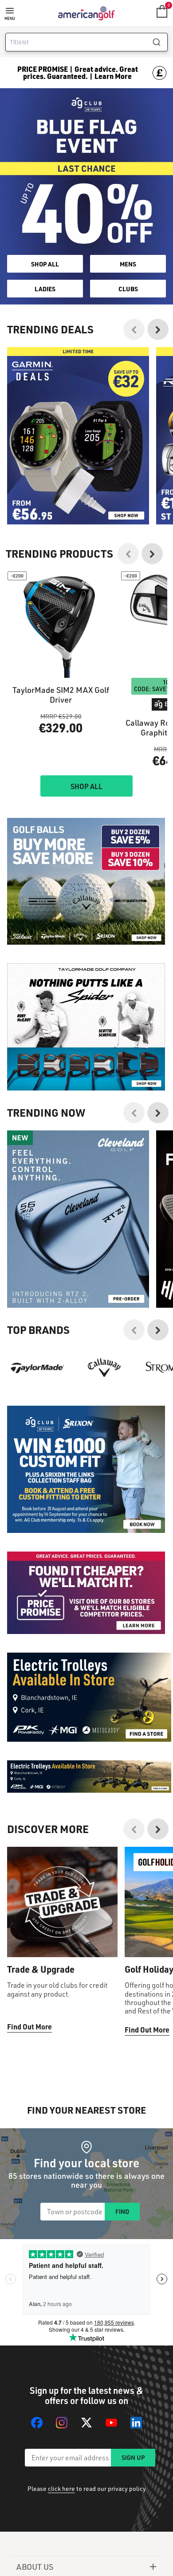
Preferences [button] (28, 1312)
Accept (86, 1340)
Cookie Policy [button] (112, 1291)
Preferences (86, 1359)
